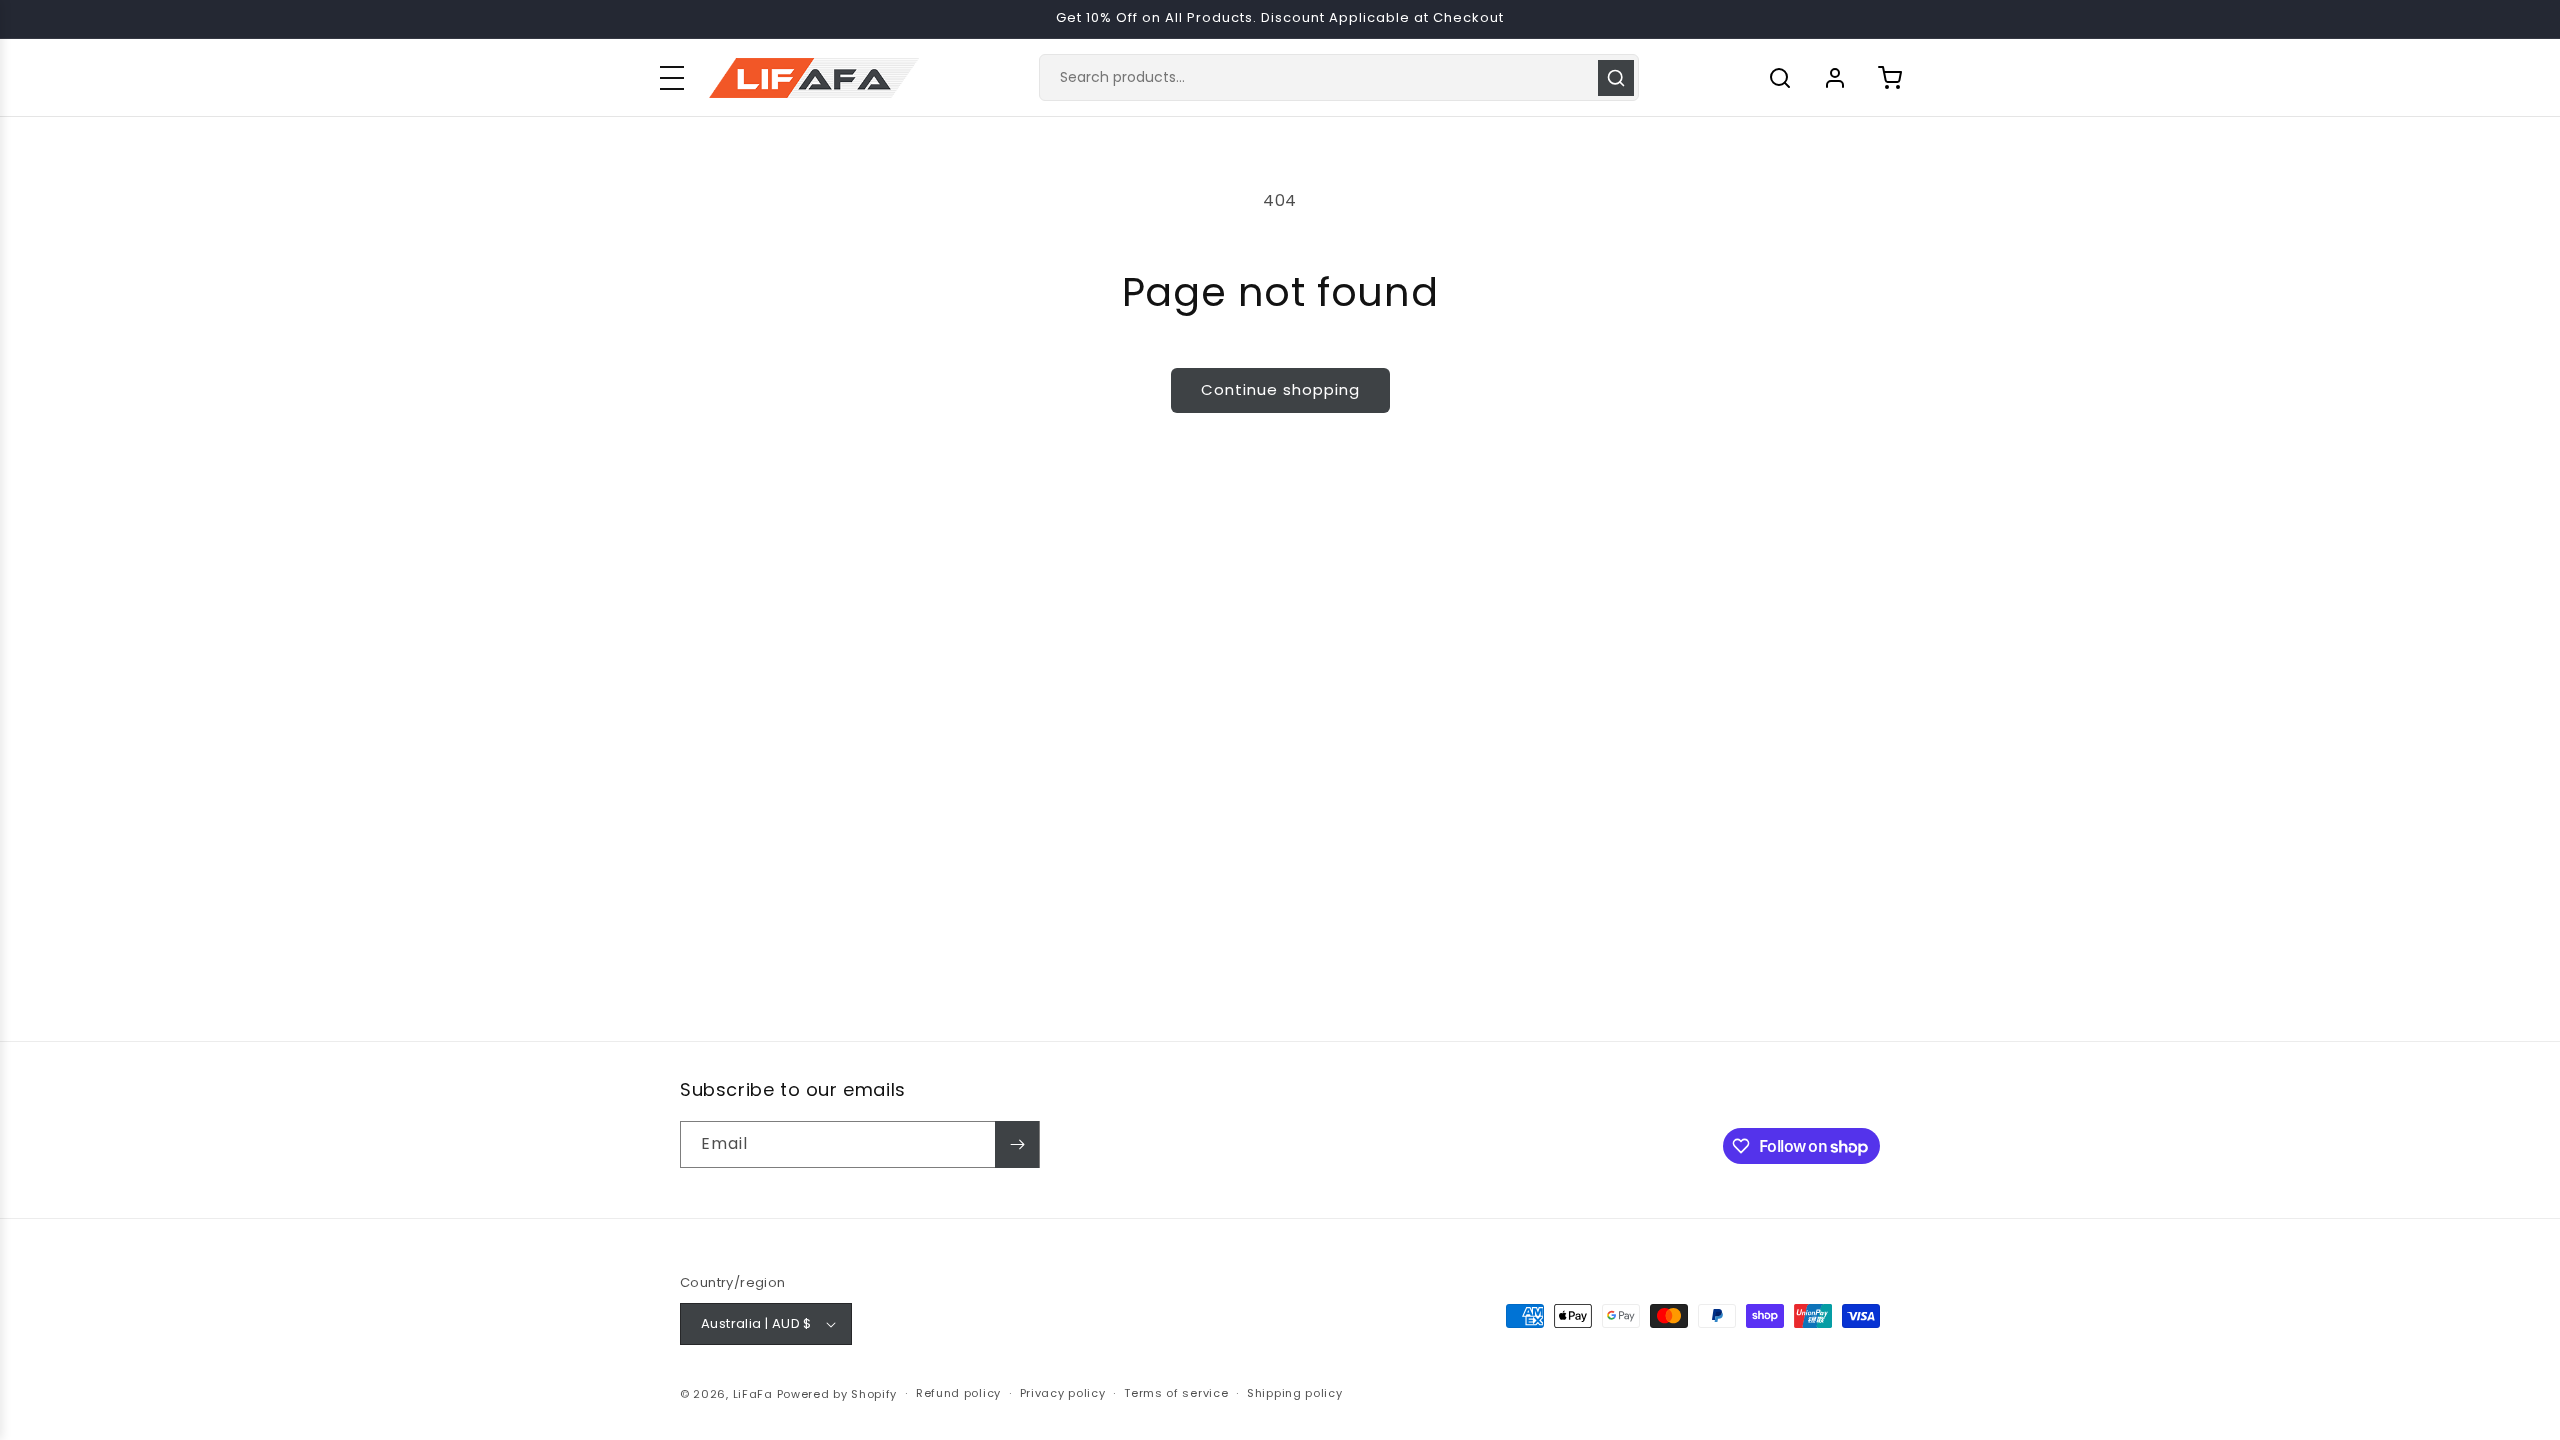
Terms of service (1176, 1393)
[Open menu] (672, 78)
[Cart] (1890, 78)
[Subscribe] (1017, 1144)
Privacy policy (1063, 1393)
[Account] (1835, 78)
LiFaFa (753, 1394)
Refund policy (958, 1393)
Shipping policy (1295, 1393)
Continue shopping (1280, 389)
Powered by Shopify (837, 1394)
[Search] (1616, 78)
